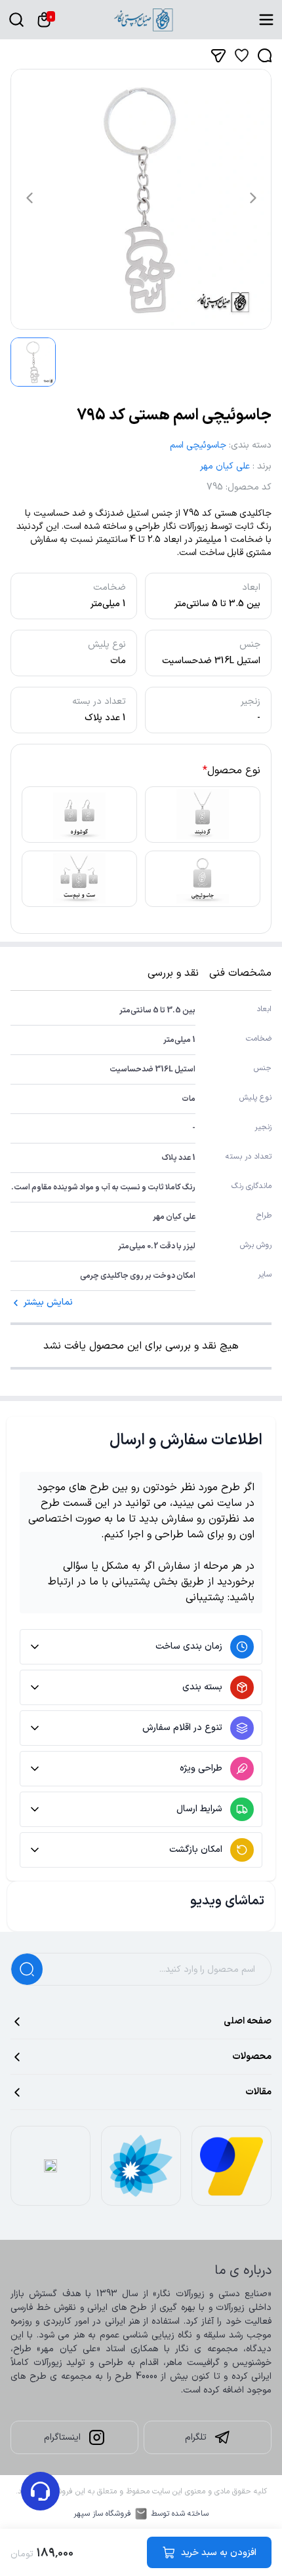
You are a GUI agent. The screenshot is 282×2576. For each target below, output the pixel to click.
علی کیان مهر (225, 466)
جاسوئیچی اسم (198, 445)
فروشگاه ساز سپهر (102, 2514)
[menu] (266, 20)
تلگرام (196, 2437)
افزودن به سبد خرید (219, 2553)
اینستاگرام (62, 2437)
